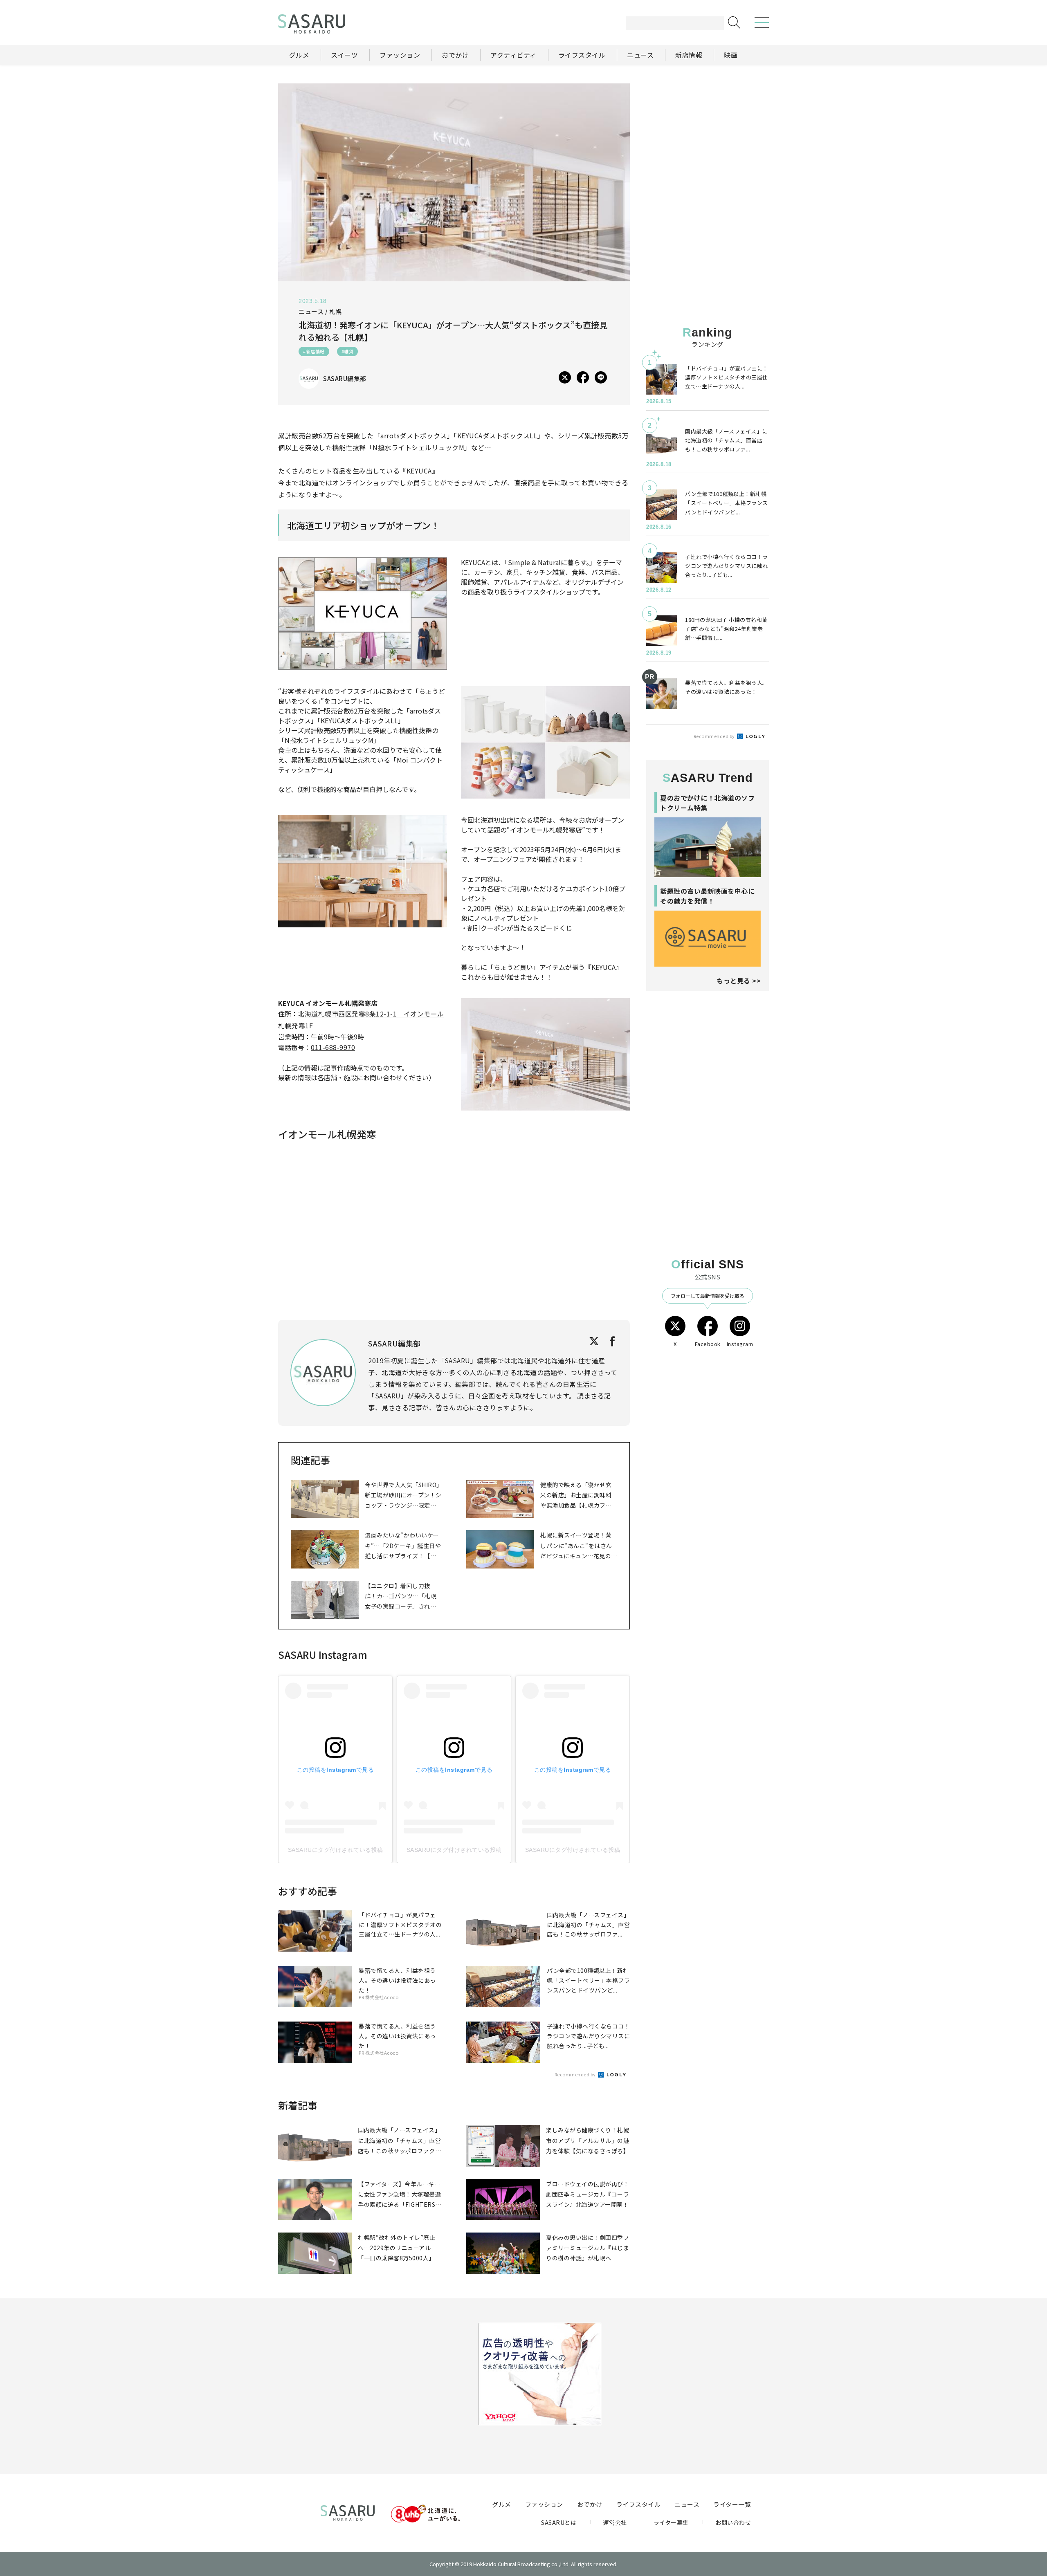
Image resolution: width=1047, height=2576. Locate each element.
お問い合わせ (733, 2522)
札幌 (336, 311)
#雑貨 (348, 351)
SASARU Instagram (323, 1655)
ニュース (687, 2504)
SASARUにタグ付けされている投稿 (336, 1850)
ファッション (544, 2504)
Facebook (708, 1344)
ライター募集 (671, 2522)
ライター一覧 (732, 2504)
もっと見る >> (739, 981)
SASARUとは (559, 2522)
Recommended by (576, 2074)
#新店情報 (314, 351)
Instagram (740, 1344)
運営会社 (615, 2522)
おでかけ (590, 2504)
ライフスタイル (639, 2504)
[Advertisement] (708, 135)
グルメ (502, 2504)
